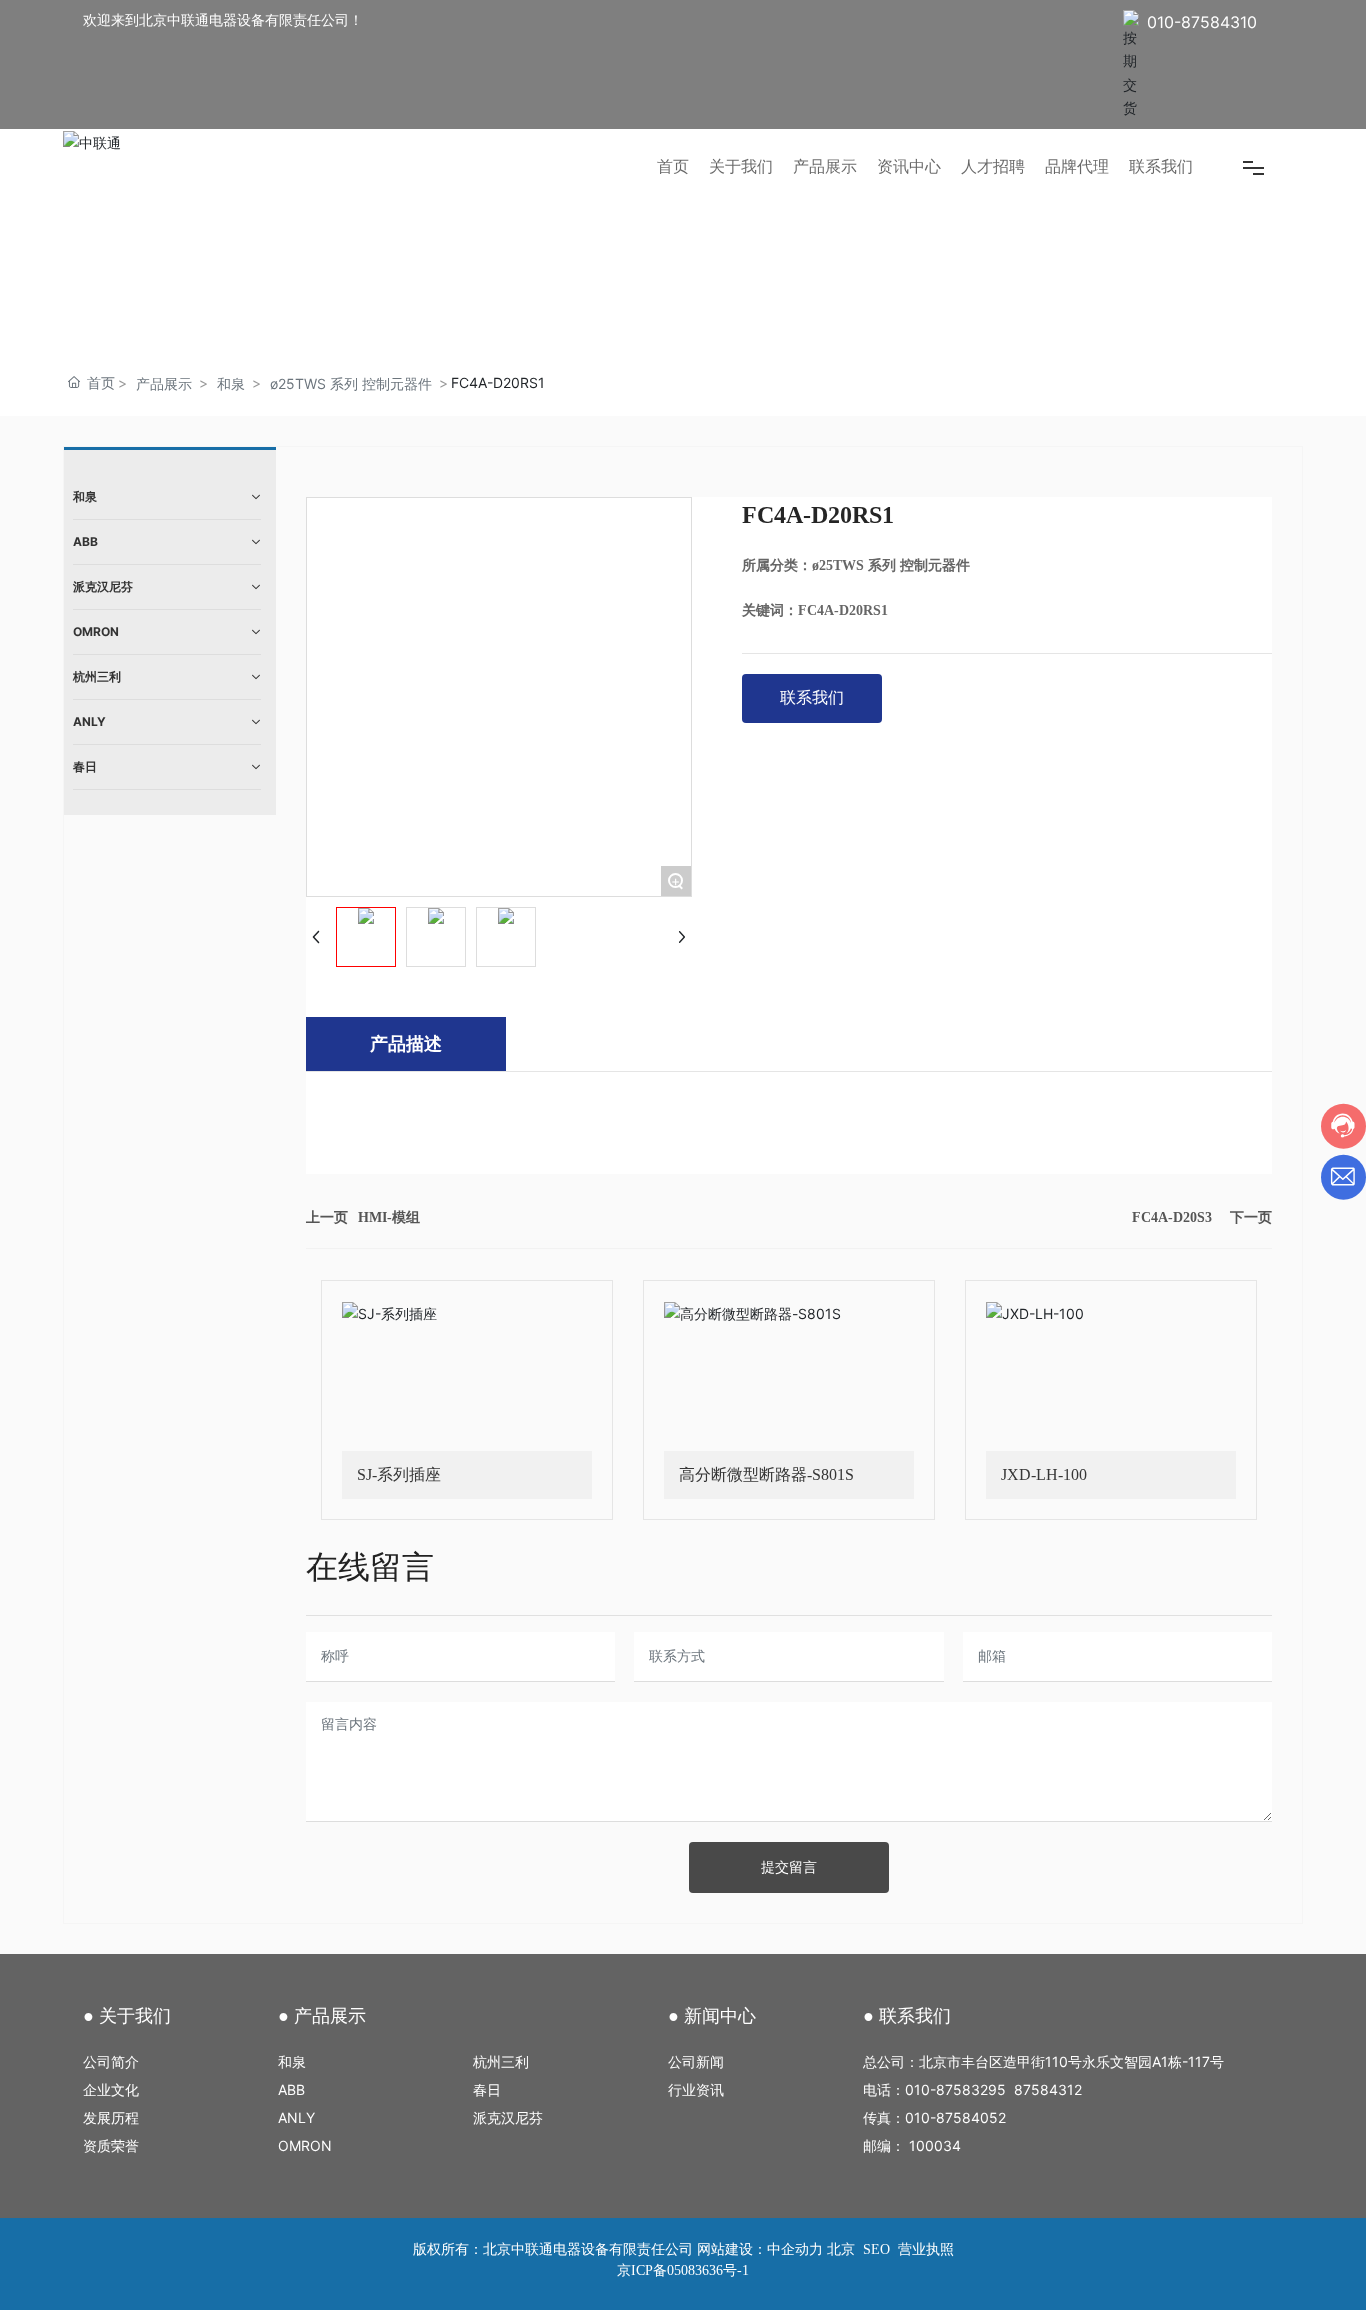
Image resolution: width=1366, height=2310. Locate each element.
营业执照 (926, 2249)
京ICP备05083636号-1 (683, 2270)
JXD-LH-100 (1044, 1474)
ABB (293, 2089)
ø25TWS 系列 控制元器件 (351, 383)
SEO (874, 2249)
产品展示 (164, 383)
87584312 (1048, 2089)
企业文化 (115, 2089)
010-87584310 (1202, 22)
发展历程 (123, 2117)
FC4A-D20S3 (1172, 1217)
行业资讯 (696, 2089)
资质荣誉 (115, 2145)
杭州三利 (501, 2061)
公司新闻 (696, 2061)
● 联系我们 (907, 2016)
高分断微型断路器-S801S (766, 1474)
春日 (489, 2089)
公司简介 (117, 2061)
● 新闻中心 (712, 2016)
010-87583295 (955, 2089)
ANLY (296, 2117)
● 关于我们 (127, 2016)
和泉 (231, 383)
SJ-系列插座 (399, 1474)
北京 (841, 2249)
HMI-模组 (389, 1217)
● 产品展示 (322, 2016)
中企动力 (795, 2249)
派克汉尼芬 (510, 2117)
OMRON (309, 2145)
